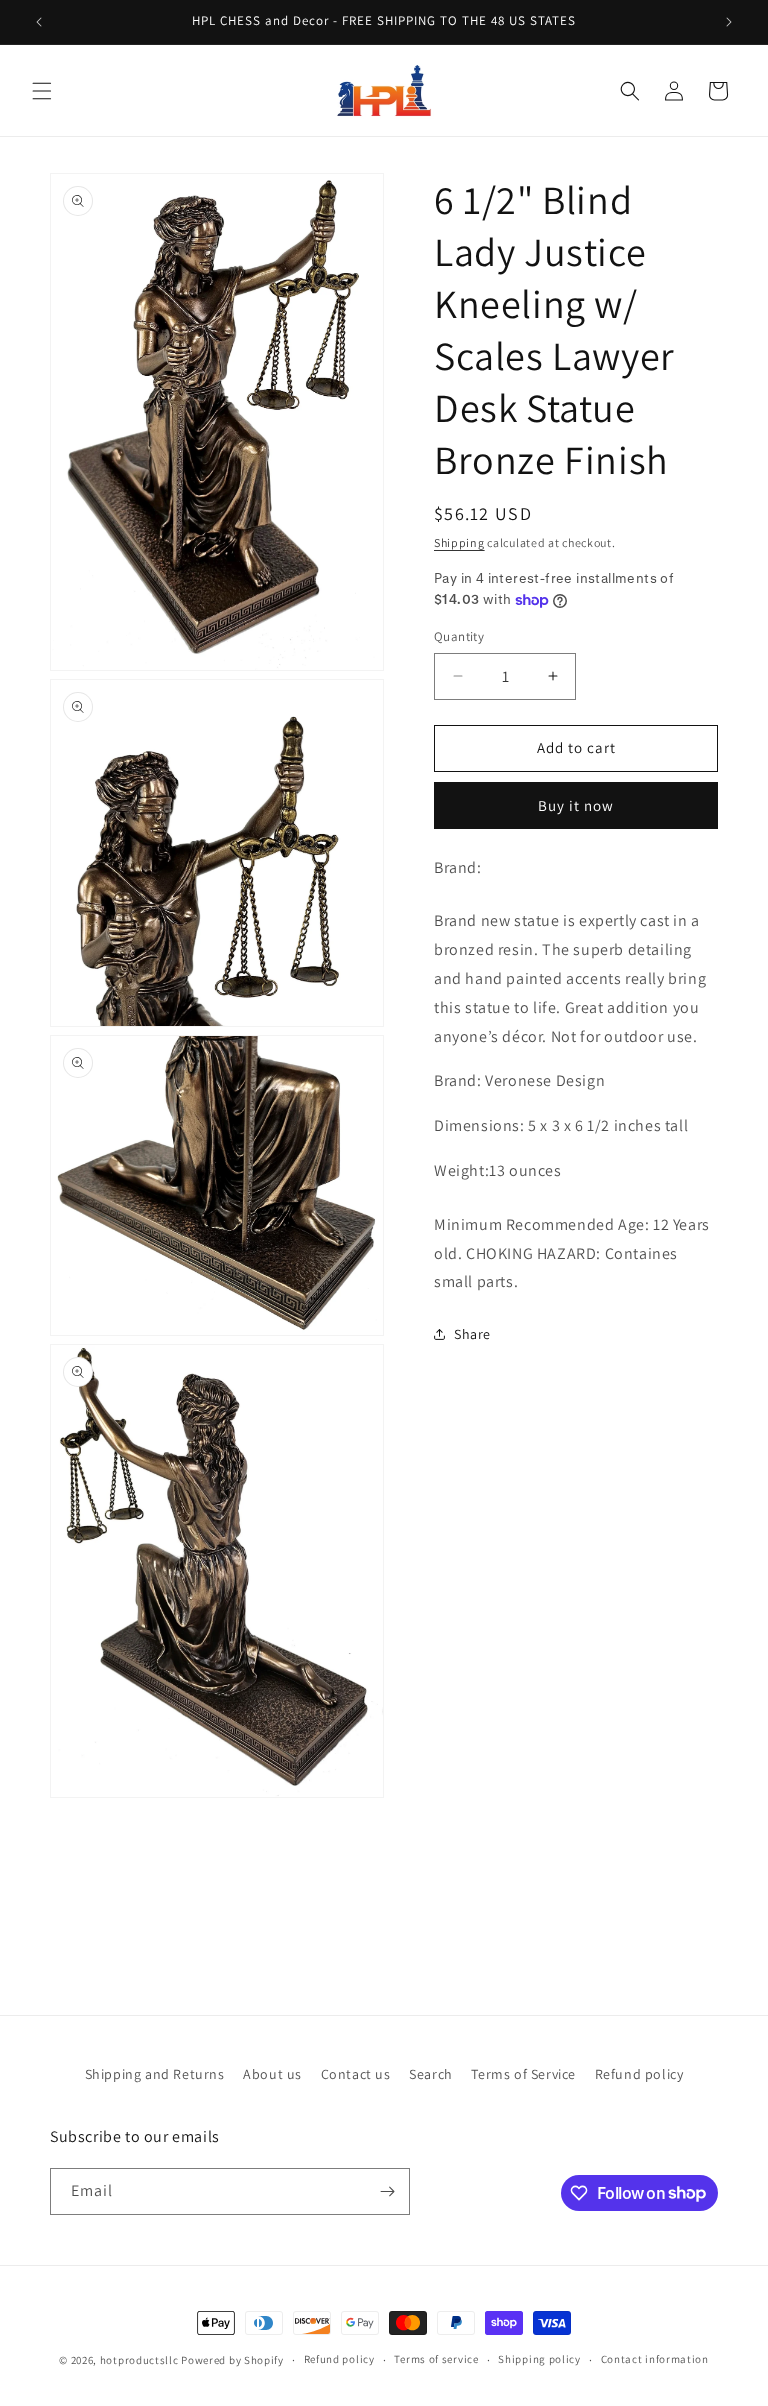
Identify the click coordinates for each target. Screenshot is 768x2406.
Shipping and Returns (155, 2074)
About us (272, 2074)
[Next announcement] (729, 22)
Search (431, 2074)
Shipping (459, 542)
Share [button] (472, 1334)
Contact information (655, 2359)
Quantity (459, 636)
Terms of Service (523, 2074)
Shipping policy (539, 2359)
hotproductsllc (139, 2360)
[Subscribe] (387, 2191)
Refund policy (639, 2074)
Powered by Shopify (232, 2360)
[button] (42, 91)
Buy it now (576, 805)
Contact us (356, 2074)
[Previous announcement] (39, 22)
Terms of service (436, 2359)
